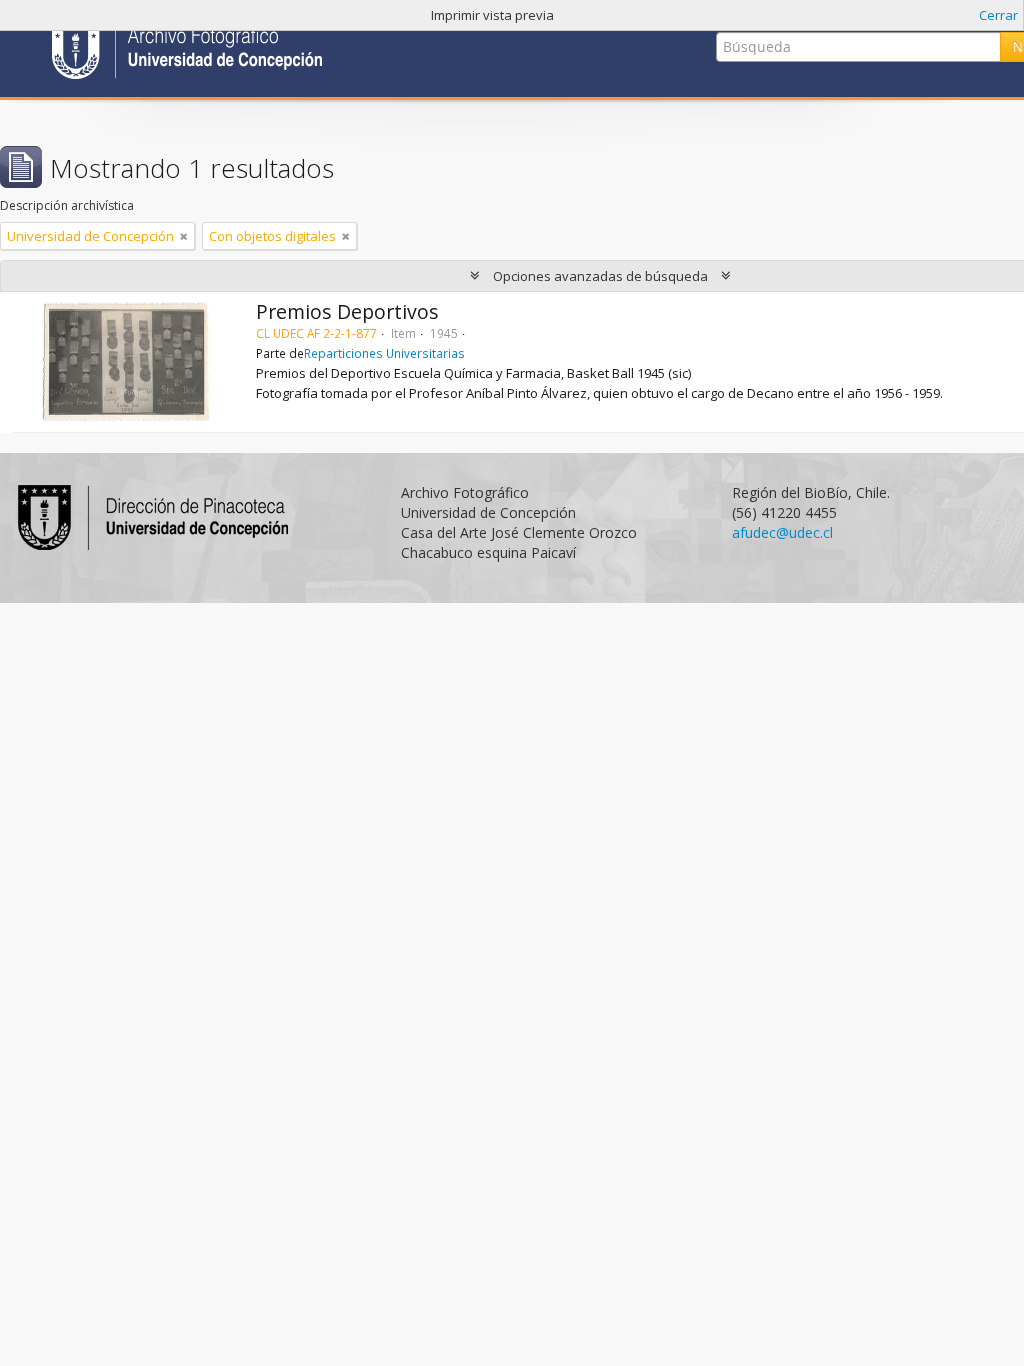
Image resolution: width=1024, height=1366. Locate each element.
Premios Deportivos (347, 311)
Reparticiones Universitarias (384, 353)
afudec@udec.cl (782, 532)
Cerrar (998, 15)
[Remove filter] (184, 236)
